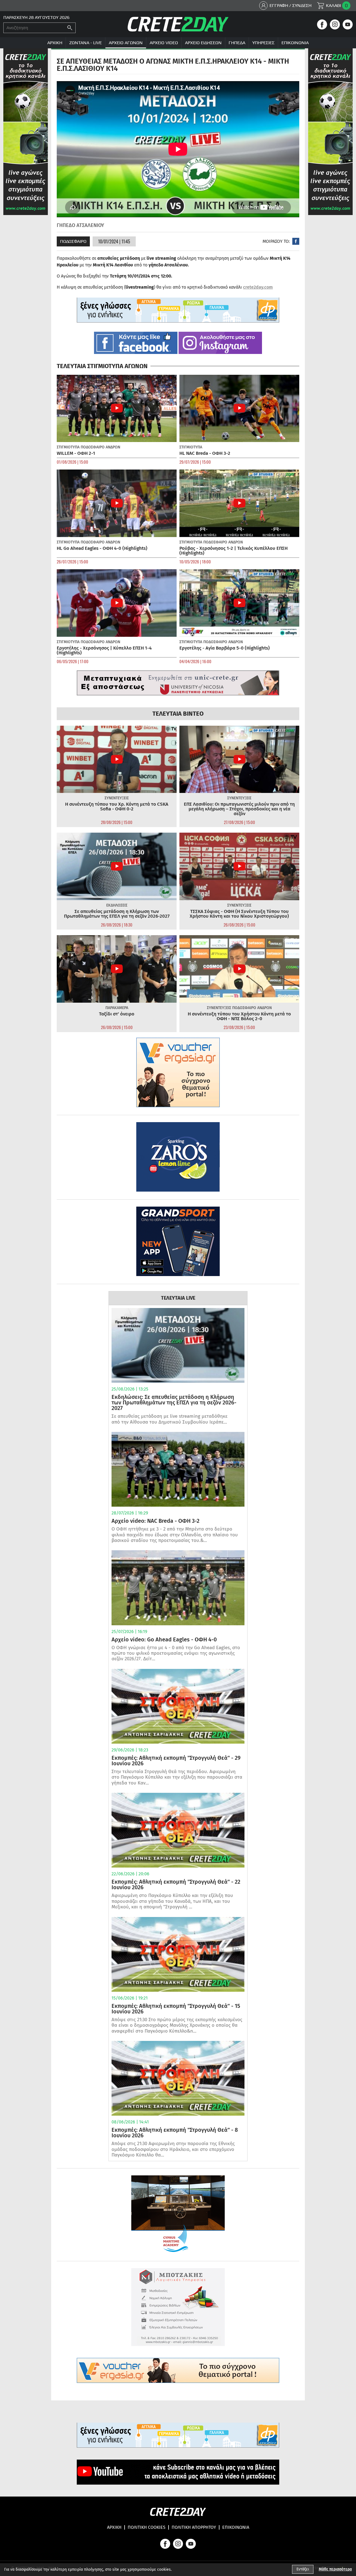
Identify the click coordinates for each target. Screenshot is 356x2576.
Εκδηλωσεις (117, 905)
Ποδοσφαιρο (73, 241)
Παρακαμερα (117, 1008)
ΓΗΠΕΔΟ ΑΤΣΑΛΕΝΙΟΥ (80, 225)
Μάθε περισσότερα (335, 2569)
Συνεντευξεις (117, 798)
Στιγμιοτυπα (68, 447)
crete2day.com (258, 287)
